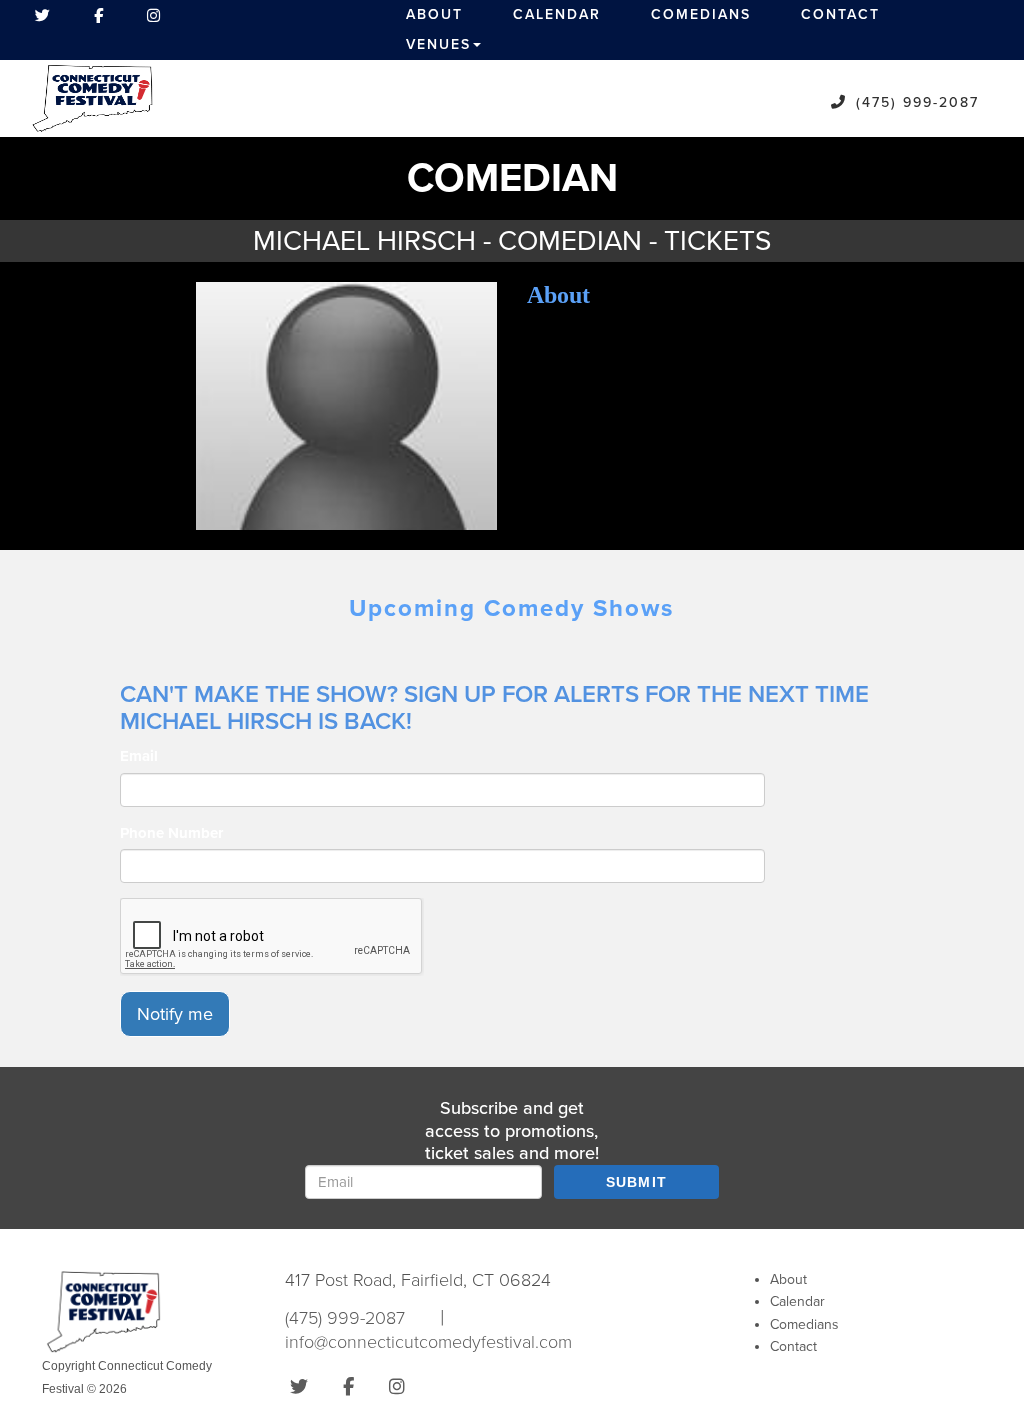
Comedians (701, 14)
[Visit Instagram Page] (153, 15)
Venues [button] (438, 44)
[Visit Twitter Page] (42, 15)
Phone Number (171, 833)
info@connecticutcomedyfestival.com (428, 1342)
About (434, 14)
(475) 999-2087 (917, 102)
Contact (840, 14)
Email (139, 756)
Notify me (175, 1014)
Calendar (557, 14)
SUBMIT (637, 1182)
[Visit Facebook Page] (98, 15)
